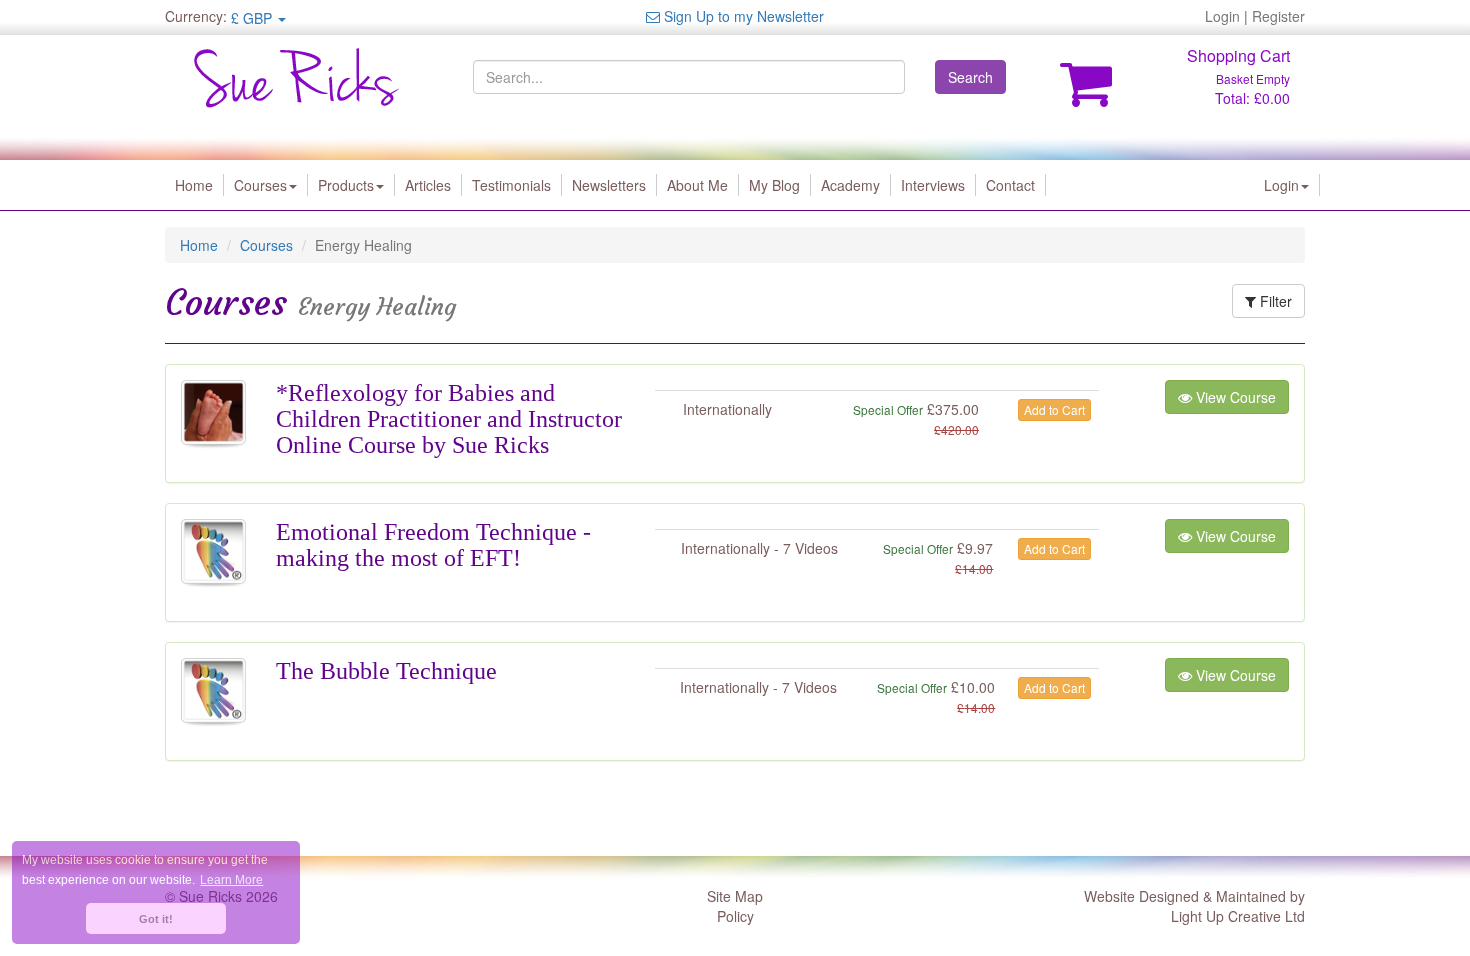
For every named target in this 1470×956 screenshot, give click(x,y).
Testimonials (511, 185)
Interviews (933, 185)
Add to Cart (1054, 409)
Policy (735, 916)
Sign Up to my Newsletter (742, 16)
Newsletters (609, 185)
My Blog (774, 185)
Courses (260, 185)
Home (194, 185)
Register (1278, 16)
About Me (697, 185)
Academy (850, 185)
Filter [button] (1274, 301)
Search (970, 77)
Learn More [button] (231, 880)
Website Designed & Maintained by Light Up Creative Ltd (1194, 906)
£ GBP (253, 18)
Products (346, 185)
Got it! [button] (156, 919)
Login (1222, 16)
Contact (1010, 185)
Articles (428, 185)
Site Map (735, 896)
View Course (1234, 397)
